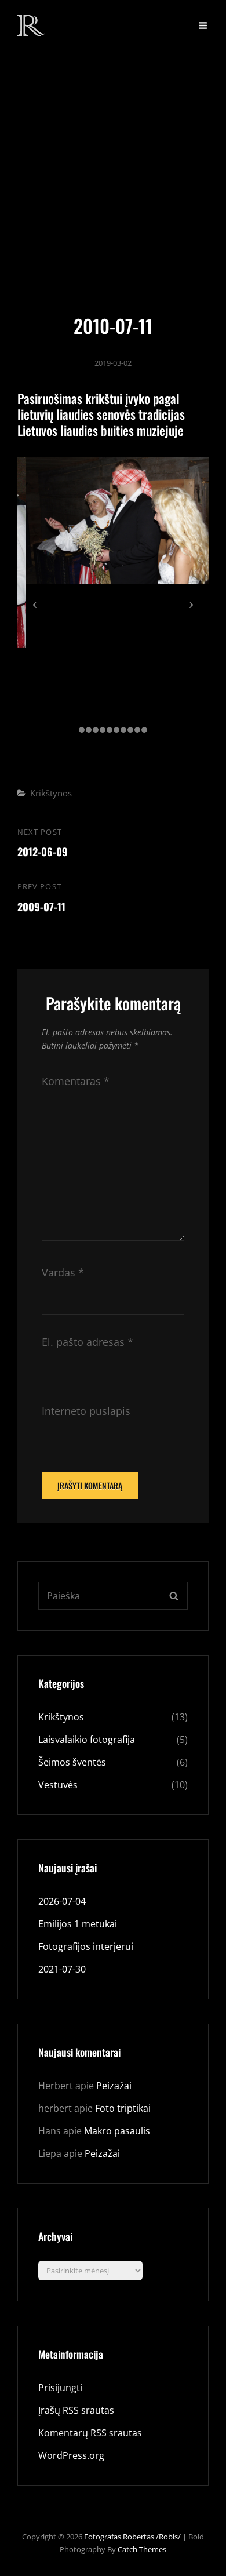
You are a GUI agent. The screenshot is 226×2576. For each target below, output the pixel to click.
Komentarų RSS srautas (90, 2433)
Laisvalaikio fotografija (87, 1740)
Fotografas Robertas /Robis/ (132, 2537)
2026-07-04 (62, 1901)
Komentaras (76, 1081)
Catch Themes (142, 2549)
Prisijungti (60, 2388)
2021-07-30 (62, 1969)
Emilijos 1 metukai (78, 1924)
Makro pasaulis (117, 2131)
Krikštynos (51, 793)
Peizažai (114, 2086)
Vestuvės (58, 1785)
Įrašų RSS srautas (76, 2410)
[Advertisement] (113, 169)
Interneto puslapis (86, 1411)
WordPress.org (71, 2455)
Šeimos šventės (72, 1762)
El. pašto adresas (88, 1342)
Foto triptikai (123, 2108)
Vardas (63, 1272)
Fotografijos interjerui (86, 1946)
